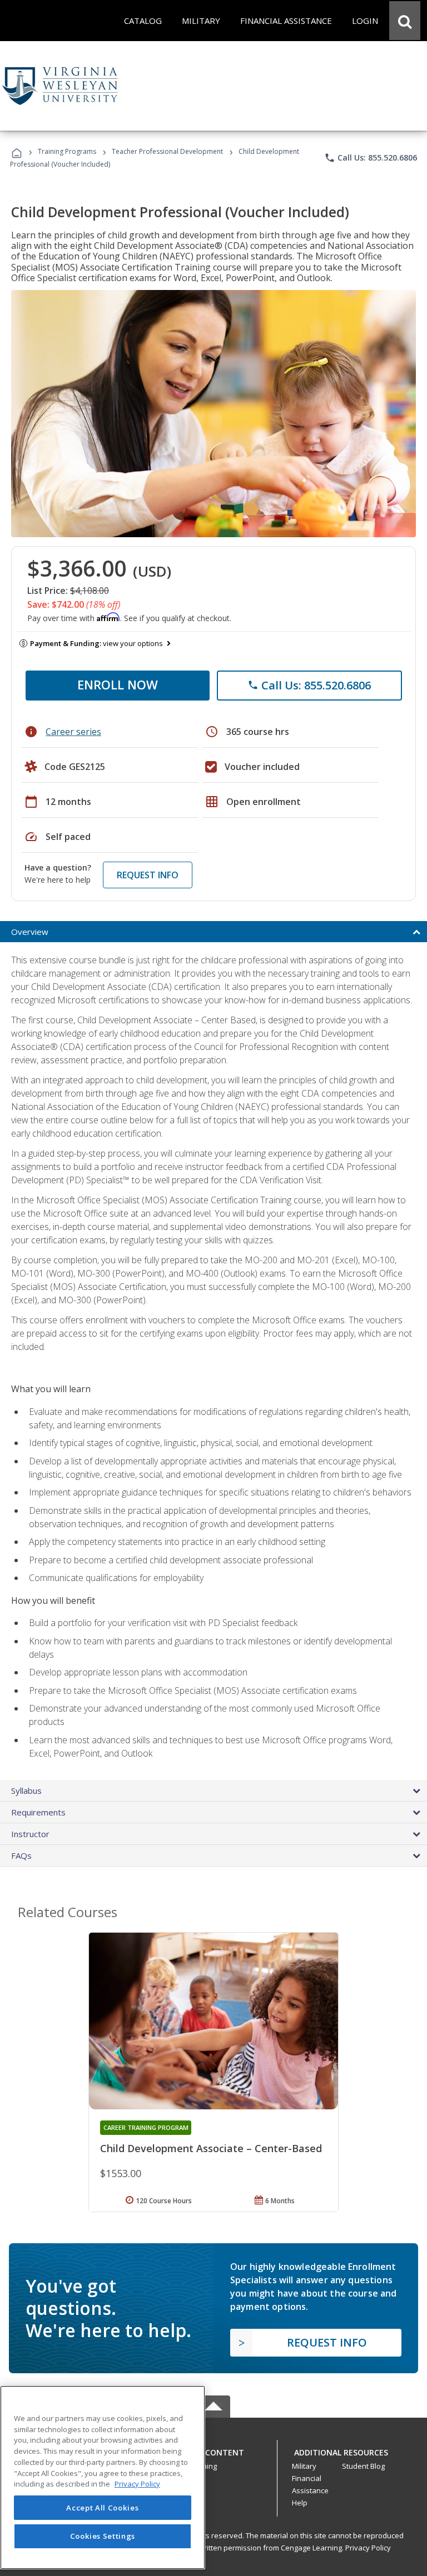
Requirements (38, 1812)
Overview (30, 932)
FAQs (21, 1855)
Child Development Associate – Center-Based (211, 2148)
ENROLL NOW (118, 684)
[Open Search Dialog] (405, 21)
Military (304, 2466)
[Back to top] (213, 2450)
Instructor (30, 1834)
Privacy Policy (368, 2548)
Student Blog (363, 2466)
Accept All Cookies (102, 2508)
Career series (73, 732)
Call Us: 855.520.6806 (371, 158)
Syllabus (26, 1790)
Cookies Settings (103, 2536)
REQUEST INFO (148, 875)
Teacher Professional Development (167, 151)
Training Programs (67, 151)
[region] (103, 2477)
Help (300, 2503)
